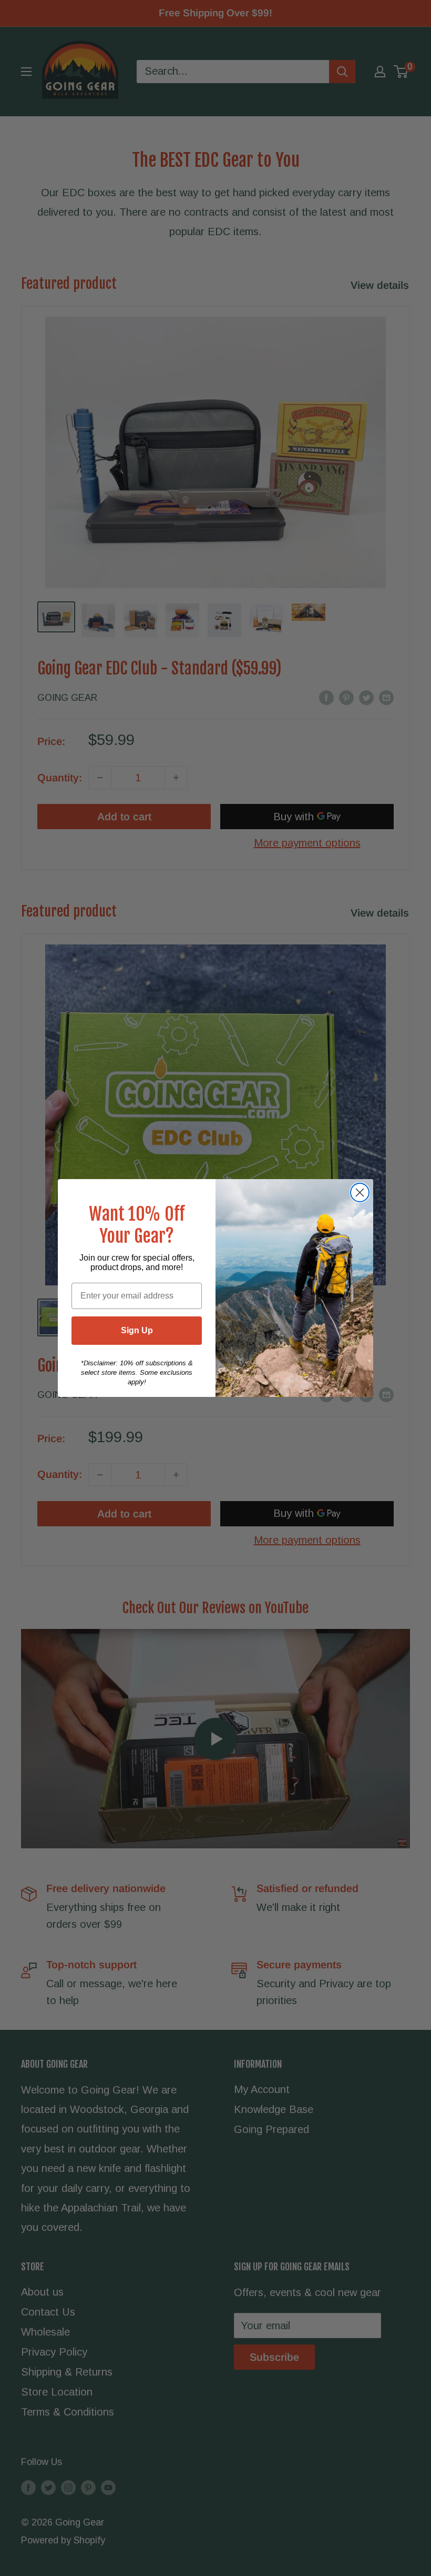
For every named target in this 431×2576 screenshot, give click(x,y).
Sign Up (137, 1330)
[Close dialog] (360, 1193)
